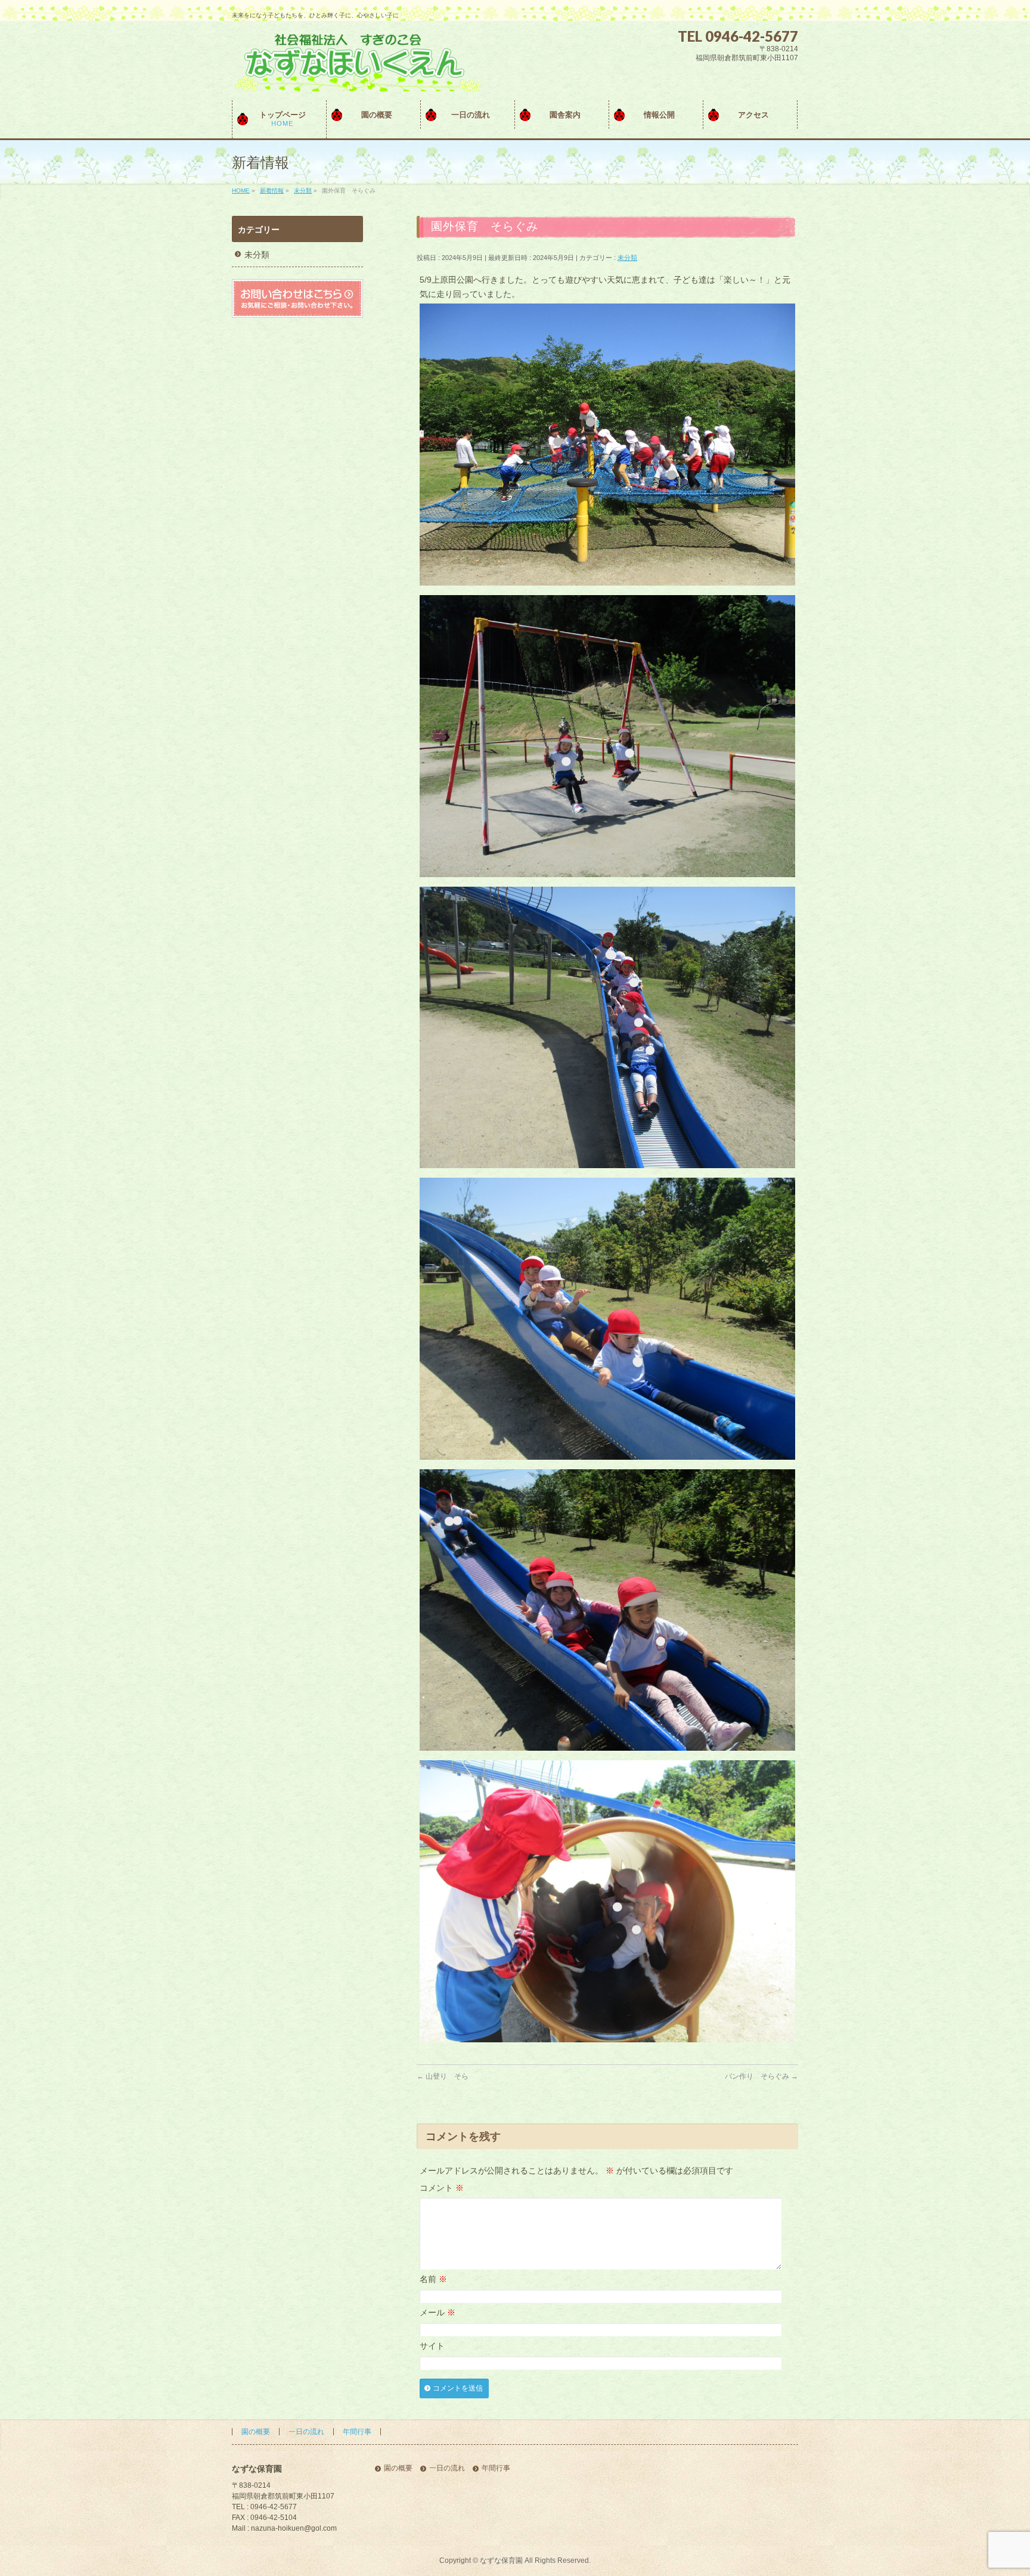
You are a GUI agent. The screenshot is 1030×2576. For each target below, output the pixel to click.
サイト (432, 2346)
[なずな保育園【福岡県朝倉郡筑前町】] (356, 78)
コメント (442, 2188)
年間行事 (357, 2432)
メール (438, 2312)
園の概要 (256, 2432)
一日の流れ (306, 2432)
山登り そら (443, 2076)
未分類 (627, 258)
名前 (433, 2279)
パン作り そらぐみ (761, 2076)
